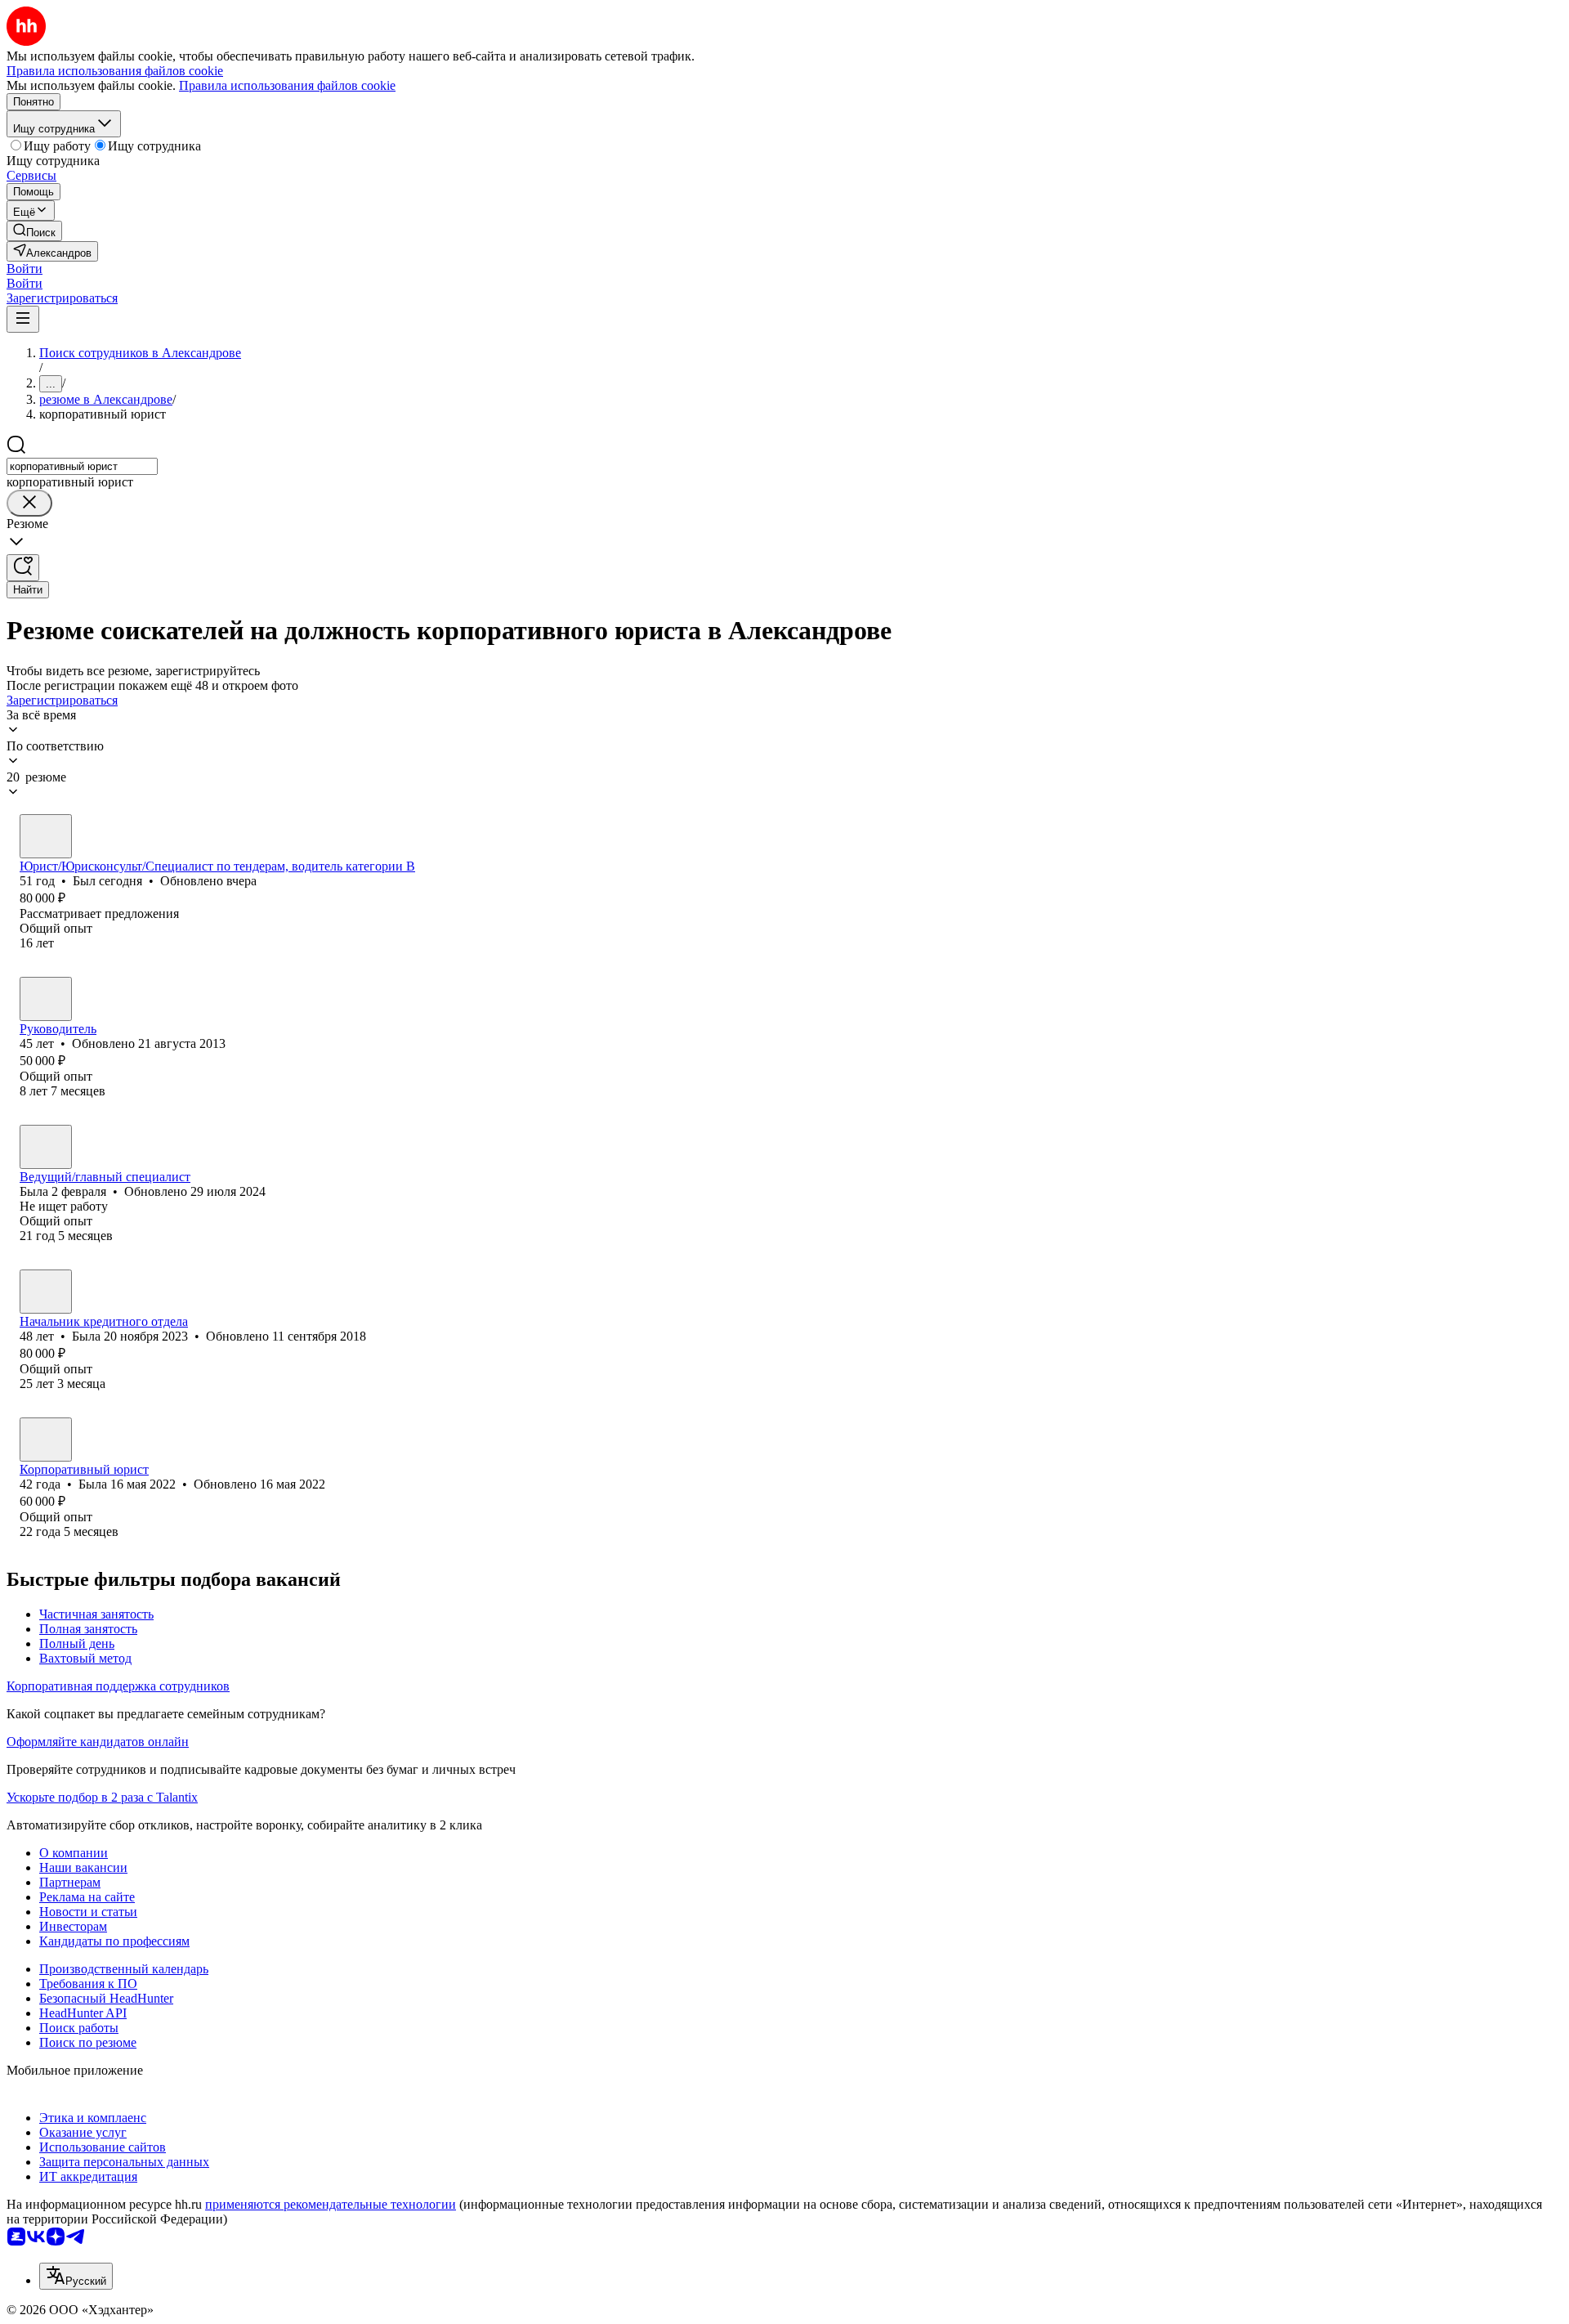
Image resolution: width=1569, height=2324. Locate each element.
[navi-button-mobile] (23, 319)
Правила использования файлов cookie (287, 85)
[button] (25, 269)
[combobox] (82, 466)
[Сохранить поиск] (23, 568)
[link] (34, 231)
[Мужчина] (46, 836)
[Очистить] (29, 503)
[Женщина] (46, 1147)
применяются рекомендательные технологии (331, 2204)
